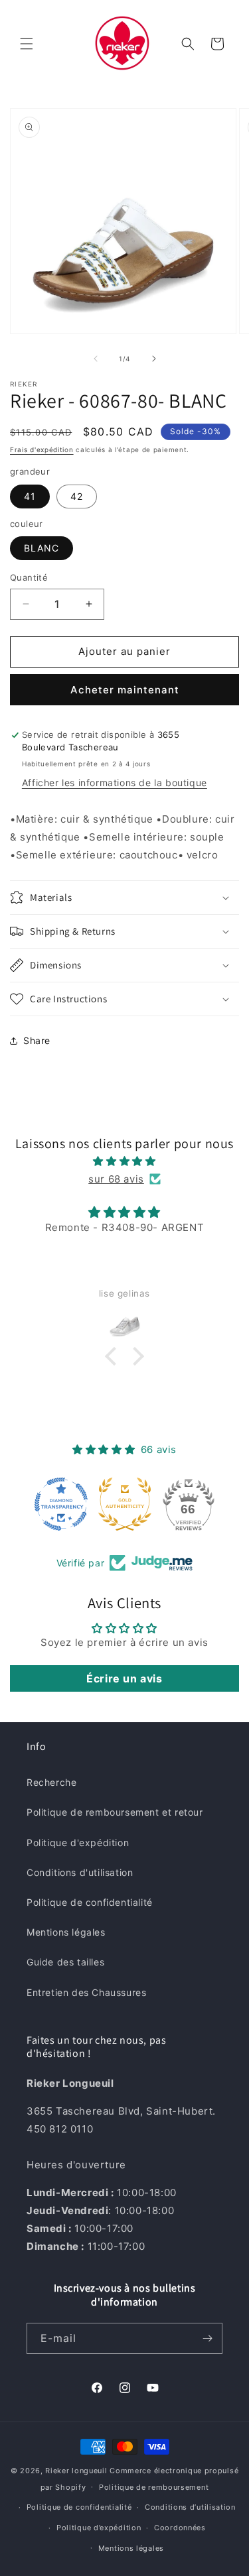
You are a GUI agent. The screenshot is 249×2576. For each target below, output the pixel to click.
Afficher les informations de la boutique (115, 783)
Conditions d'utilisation (80, 1872)
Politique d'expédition (78, 1843)
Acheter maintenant (125, 690)
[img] (124, 1161)
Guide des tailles (65, 1962)
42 (77, 496)
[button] (27, 44)
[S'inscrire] (207, 2338)
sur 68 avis (116, 1179)
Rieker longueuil (76, 2471)
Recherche (51, 1782)
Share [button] (37, 1040)
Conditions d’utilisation (190, 2507)
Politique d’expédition (99, 2528)
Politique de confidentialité (90, 1902)
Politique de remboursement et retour (115, 1812)
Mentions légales (66, 1932)
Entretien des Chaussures (86, 1992)
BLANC (41, 548)
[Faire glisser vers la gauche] (96, 359)
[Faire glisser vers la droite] (154, 359)
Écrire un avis (124, 1678)
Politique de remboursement (154, 2487)
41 (30, 496)
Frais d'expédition (42, 449)
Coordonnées (180, 2528)
